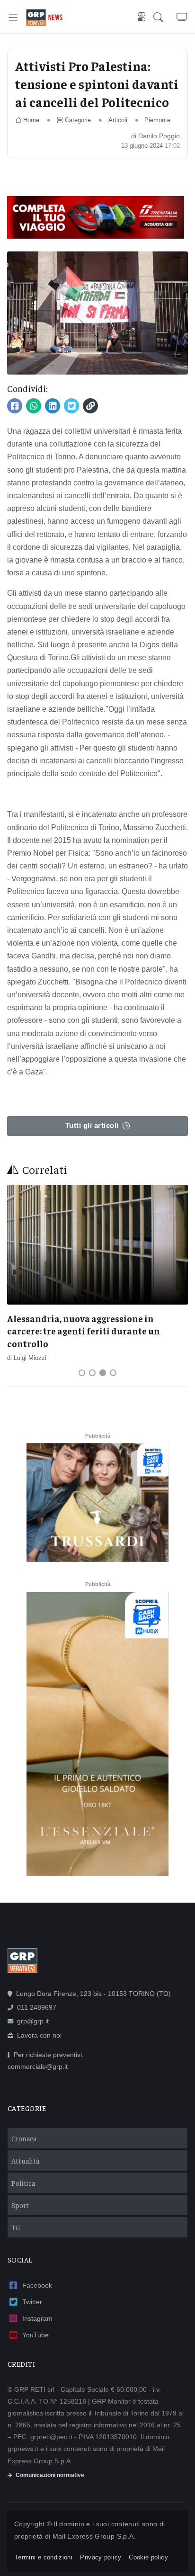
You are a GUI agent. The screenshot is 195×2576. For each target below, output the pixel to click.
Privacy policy (101, 2557)
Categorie (78, 120)
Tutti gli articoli (92, 1125)
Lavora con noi (39, 2035)
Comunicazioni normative (50, 2475)
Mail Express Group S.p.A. (94, 2536)
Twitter (32, 2302)
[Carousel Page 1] (82, 1373)
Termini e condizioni (44, 2557)
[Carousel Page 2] (92, 1373)
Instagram (37, 2318)
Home (31, 120)
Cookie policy (148, 2557)
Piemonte (157, 120)
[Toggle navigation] (13, 17)
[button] (165, 18)
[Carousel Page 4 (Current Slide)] (113, 1373)
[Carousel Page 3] (103, 1373)
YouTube (35, 2335)
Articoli (118, 120)
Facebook (37, 2285)
